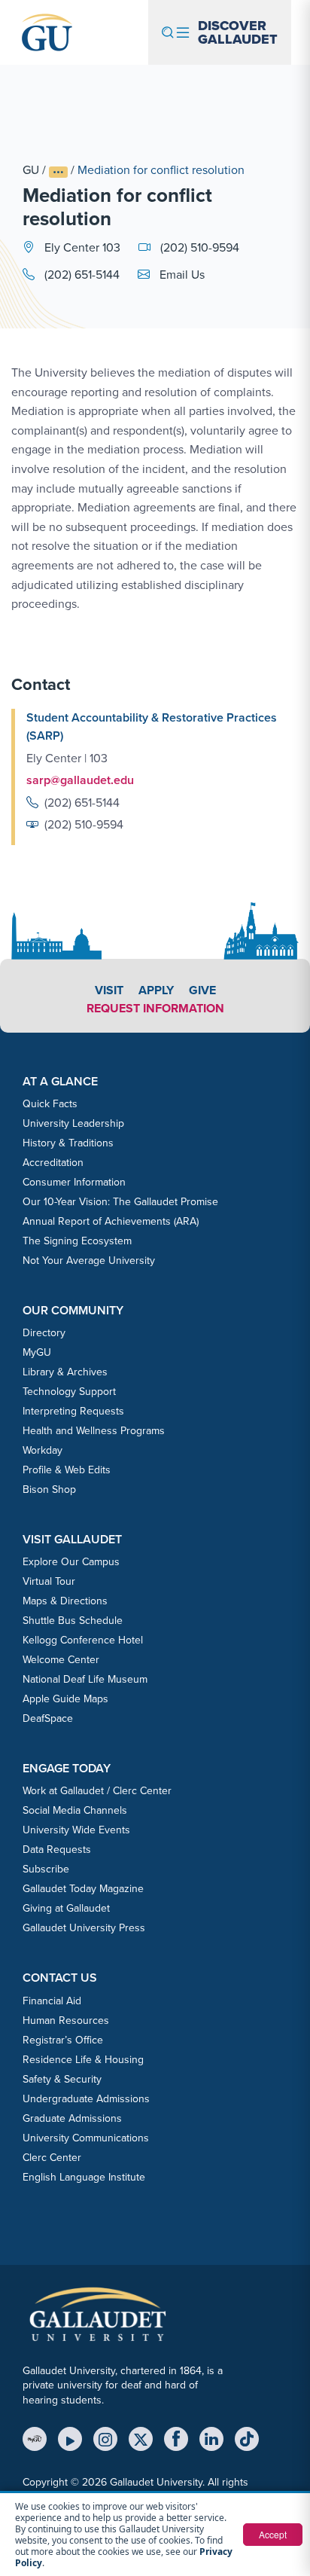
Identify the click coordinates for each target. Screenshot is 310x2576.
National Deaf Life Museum (85, 1679)
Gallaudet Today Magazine (83, 1888)
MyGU (37, 1352)
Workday (43, 1450)
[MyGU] (35, 2439)
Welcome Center (61, 1659)
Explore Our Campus (71, 1561)
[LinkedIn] (211, 2439)
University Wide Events (76, 1830)
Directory (44, 1332)
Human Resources (66, 2020)
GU (31, 169)
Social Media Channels (75, 1810)
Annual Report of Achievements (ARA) (111, 1221)
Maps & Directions (65, 1601)
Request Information (155, 1008)
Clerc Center (52, 2157)
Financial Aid (52, 2001)
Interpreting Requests (73, 1411)
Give (202, 990)
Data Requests (57, 1849)
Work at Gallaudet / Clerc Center (97, 1790)
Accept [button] (273, 2534)
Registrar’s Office (63, 2040)
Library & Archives (65, 1372)
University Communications (86, 2138)
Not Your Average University (89, 1260)
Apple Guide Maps (65, 1699)
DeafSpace (48, 1718)
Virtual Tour (49, 1581)
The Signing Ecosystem (77, 1241)
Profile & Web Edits (67, 1470)
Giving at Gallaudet (66, 1908)
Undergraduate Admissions (86, 2098)
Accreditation (53, 1162)
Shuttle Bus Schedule (73, 1620)
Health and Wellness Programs (94, 1430)
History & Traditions (68, 1143)
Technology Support (69, 1391)
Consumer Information (74, 1182)
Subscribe (46, 1869)
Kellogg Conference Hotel (83, 1640)
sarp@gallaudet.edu (80, 780)
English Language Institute (84, 2177)
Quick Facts (50, 1103)
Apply (156, 990)
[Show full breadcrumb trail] (58, 172)
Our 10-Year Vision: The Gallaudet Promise (120, 1201)
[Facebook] (176, 2439)
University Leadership (73, 1123)
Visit (109, 990)
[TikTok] (247, 2439)
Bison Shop (49, 1489)
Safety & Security (62, 2079)
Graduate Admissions (72, 2118)
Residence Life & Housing (83, 2059)
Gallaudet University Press (84, 1927)
